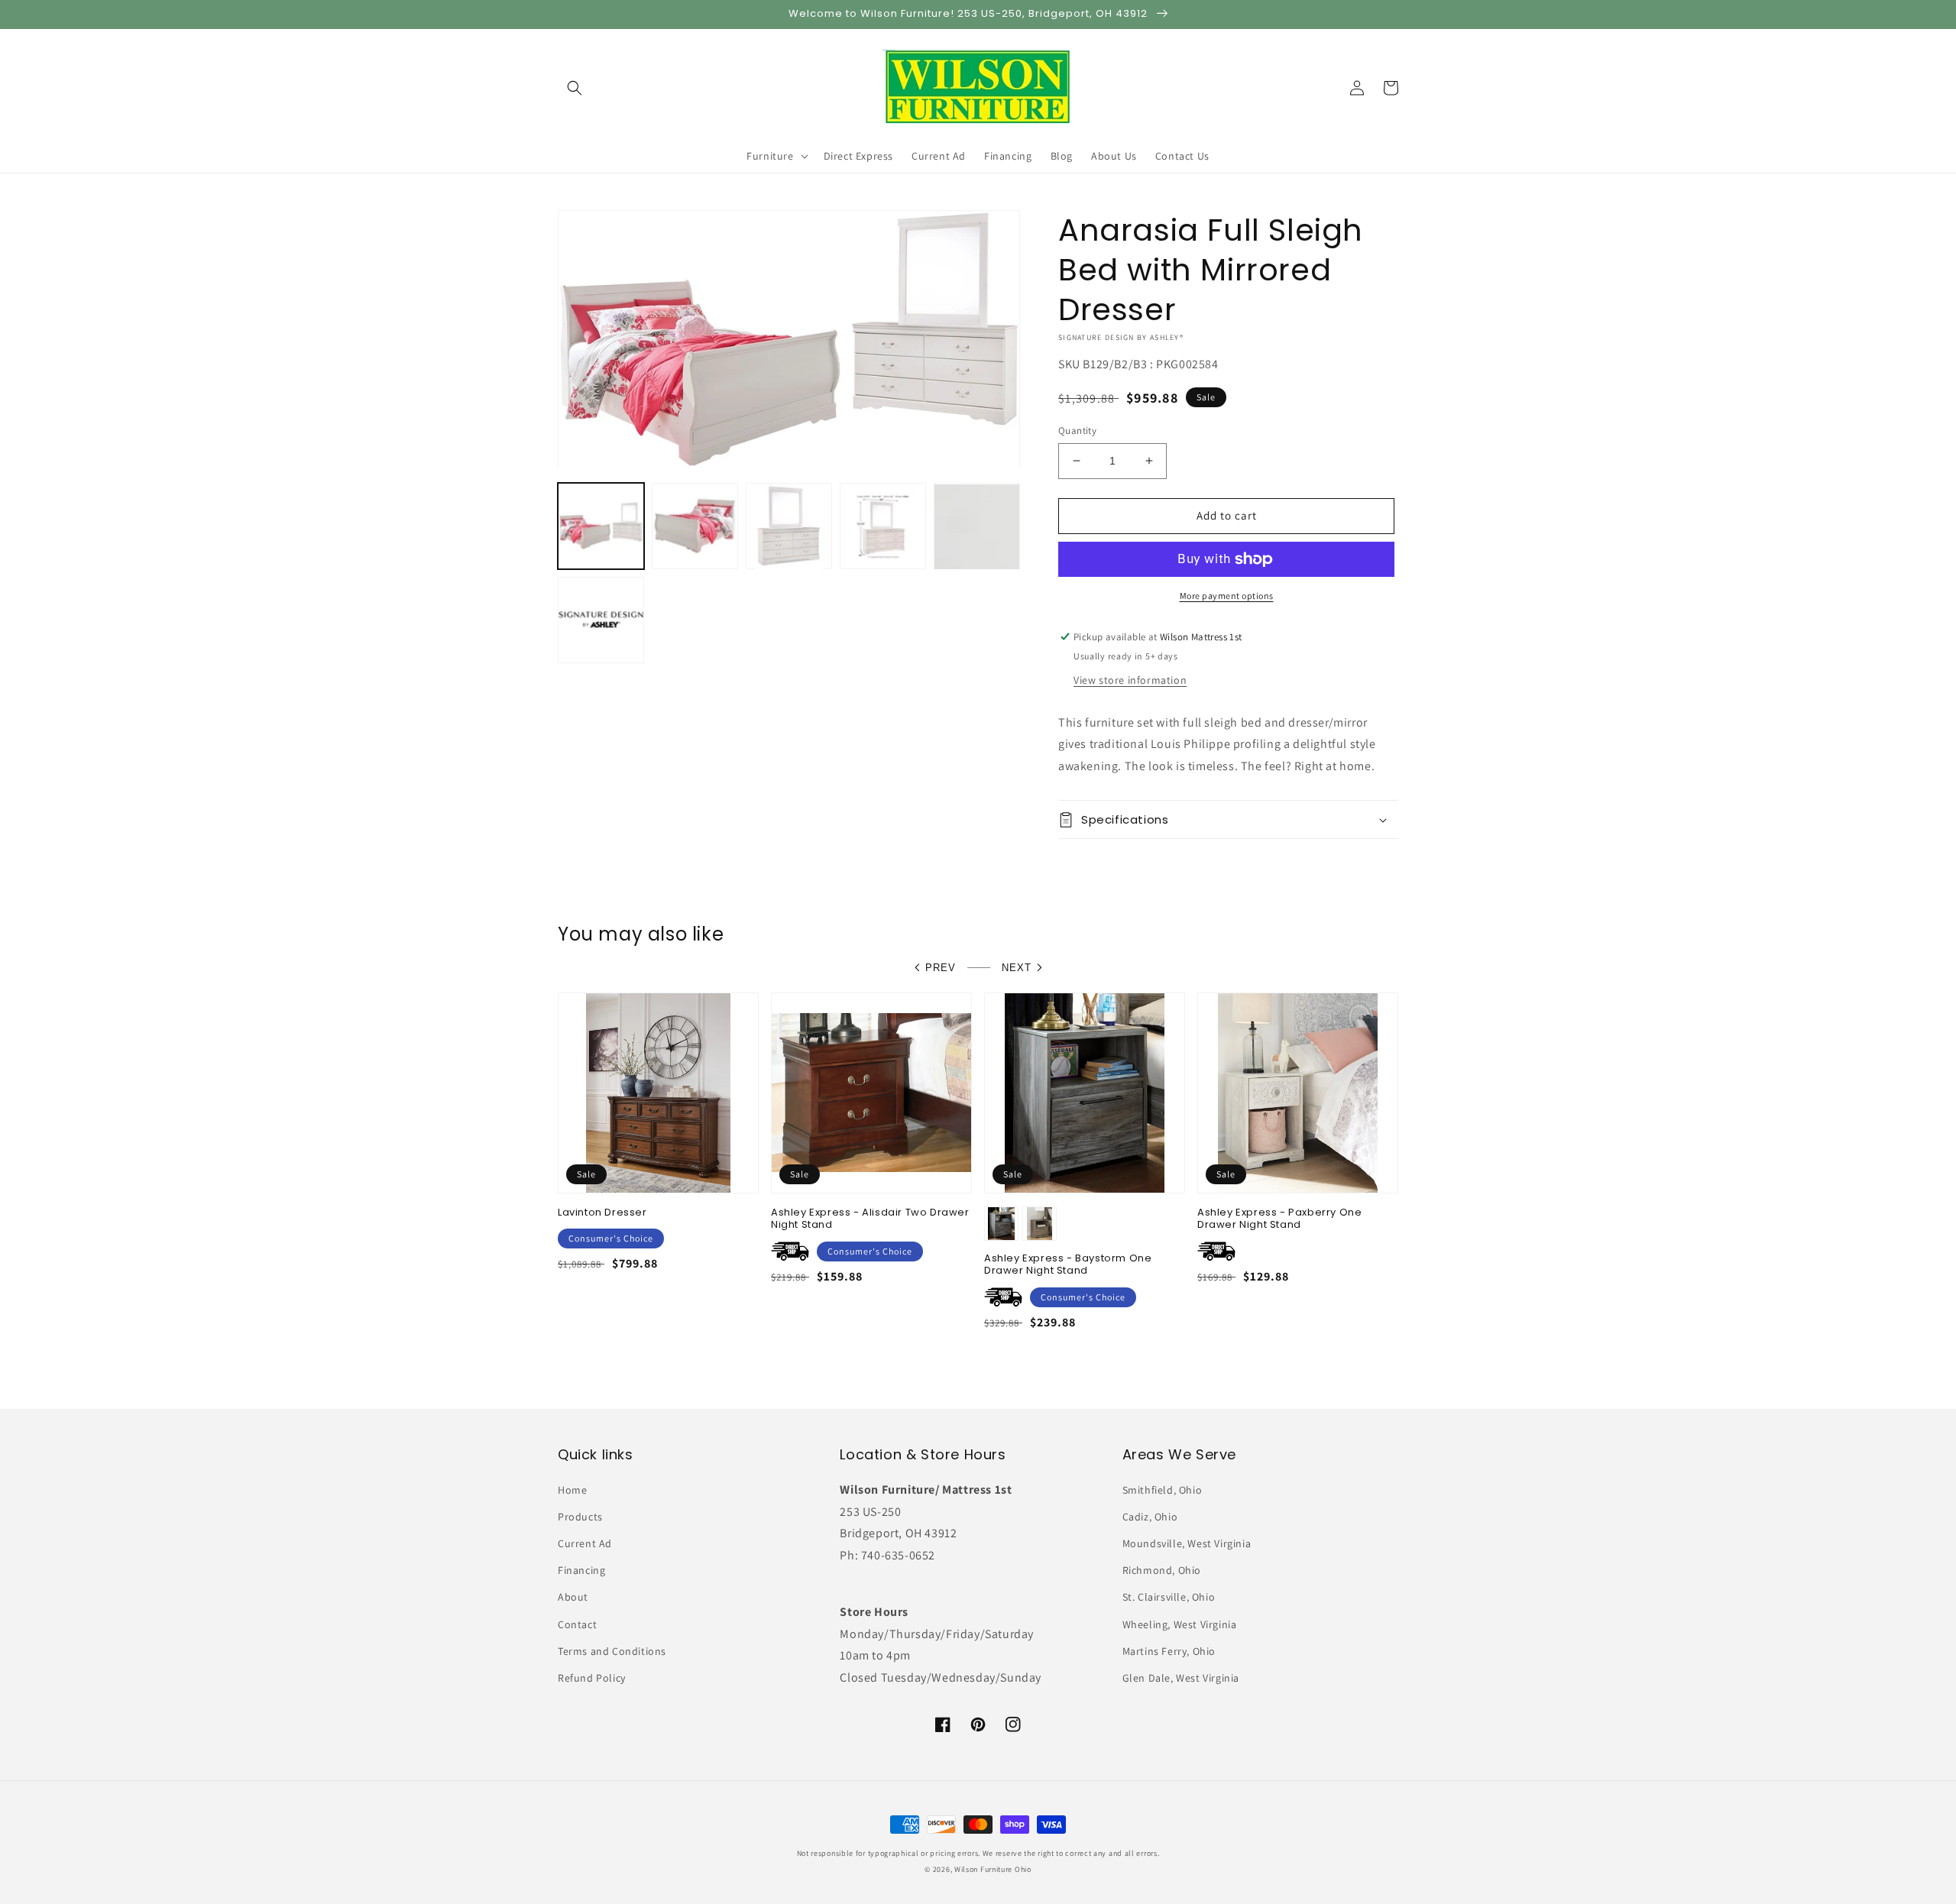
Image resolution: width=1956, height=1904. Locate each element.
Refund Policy (592, 1678)
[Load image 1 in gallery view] (601, 527)
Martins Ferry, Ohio (1169, 1651)
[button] (575, 88)
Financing (581, 1570)
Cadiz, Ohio (1150, 1517)
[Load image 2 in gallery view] (695, 527)
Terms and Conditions (612, 1651)
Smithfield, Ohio (1163, 1490)
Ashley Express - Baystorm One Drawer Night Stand (1068, 1265)
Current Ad (585, 1543)
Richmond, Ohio (1162, 1570)
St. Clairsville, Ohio (1169, 1597)
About (573, 1597)
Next (1017, 968)
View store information (1130, 680)
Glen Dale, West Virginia (1181, 1678)
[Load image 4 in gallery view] (883, 527)
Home (572, 1490)
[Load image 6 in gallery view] (601, 621)
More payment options (1227, 596)
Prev (941, 968)
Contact (577, 1624)
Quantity (1077, 431)
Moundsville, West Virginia (1187, 1543)
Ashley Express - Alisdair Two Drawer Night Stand (870, 1219)
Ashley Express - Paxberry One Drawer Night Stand (1279, 1219)
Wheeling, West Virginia (1180, 1624)
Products (580, 1517)
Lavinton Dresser (602, 1213)
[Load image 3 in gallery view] (789, 527)
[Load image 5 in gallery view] (977, 527)
